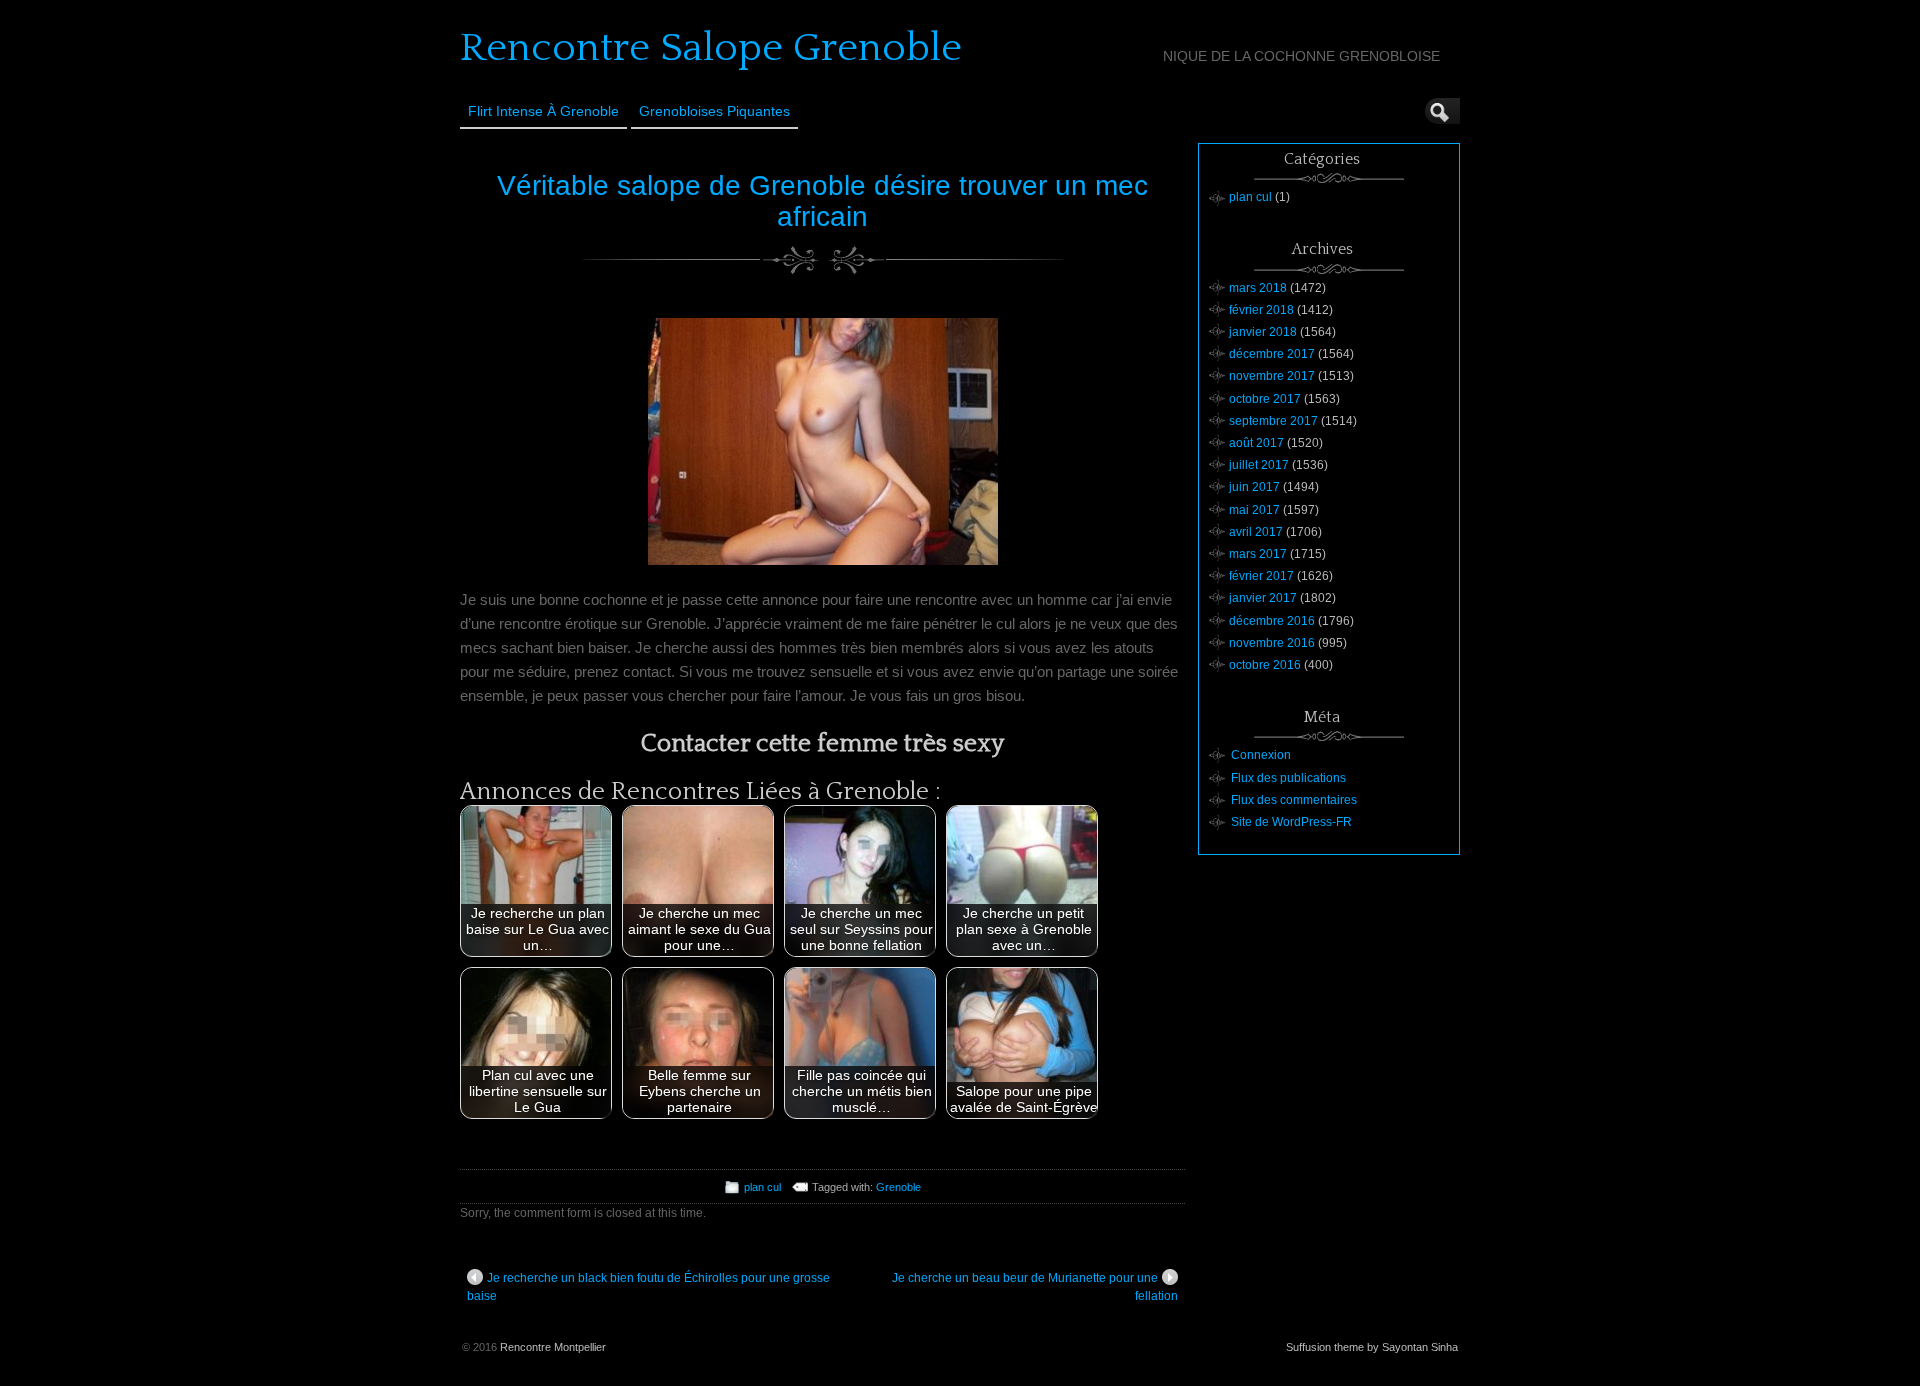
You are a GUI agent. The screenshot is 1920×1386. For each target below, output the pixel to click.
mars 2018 (1258, 288)
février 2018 (1261, 310)
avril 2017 (1256, 532)
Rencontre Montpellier (553, 1347)
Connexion (1261, 755)
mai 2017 (1254, 510)
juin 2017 (1254, 487)
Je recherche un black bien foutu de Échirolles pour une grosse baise (648, 1287)
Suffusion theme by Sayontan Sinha (1372, 1347)
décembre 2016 (1272, 621)
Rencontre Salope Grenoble (711, 48)
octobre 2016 (1265, 665)
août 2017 (1256, 443)
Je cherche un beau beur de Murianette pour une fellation (1035, 1287)
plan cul (762, 1187)
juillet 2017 (1259, 465)
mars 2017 (1258, 554)
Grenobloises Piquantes (714, 111)
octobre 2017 (1265, 399)
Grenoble (898, 1187)
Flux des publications (1288, 778)
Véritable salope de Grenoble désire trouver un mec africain (822, 201)
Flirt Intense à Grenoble (543, 111)
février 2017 (1261, 576)
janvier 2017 (1263, 598)
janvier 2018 (1263, 332)
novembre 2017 (1272, 376)
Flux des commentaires (1294, 800)
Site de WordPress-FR (1291, 822)
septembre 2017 (1273, 421)
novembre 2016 (1272, 643)
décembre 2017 (1272, 354)
